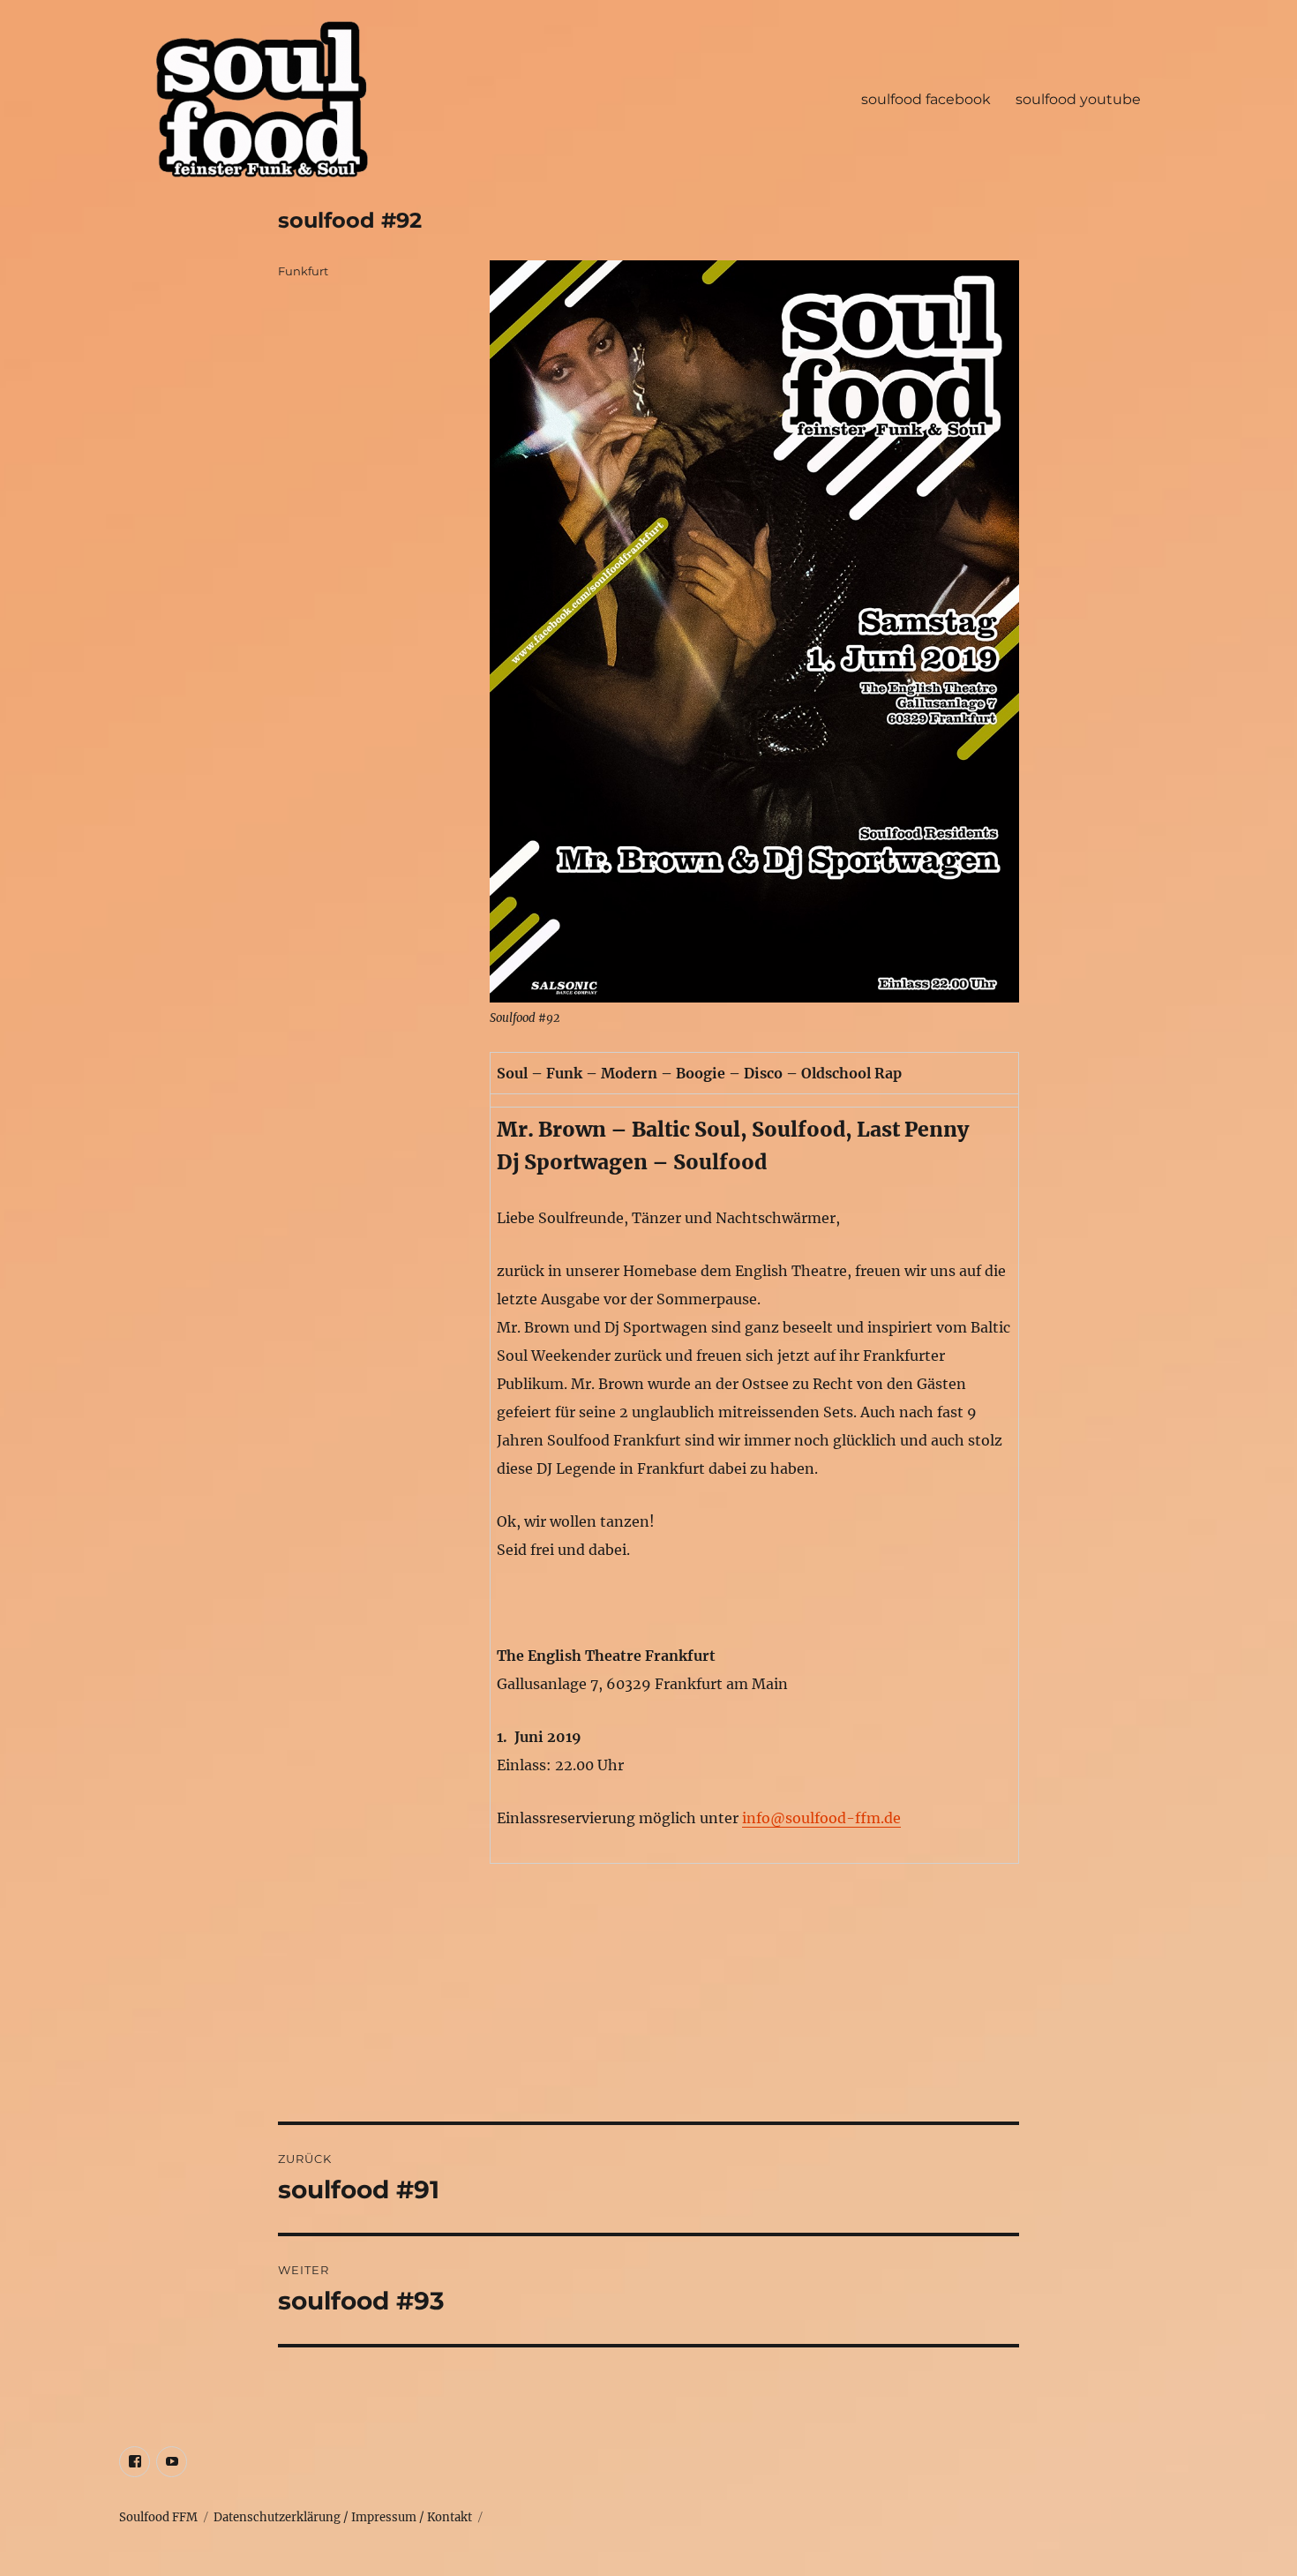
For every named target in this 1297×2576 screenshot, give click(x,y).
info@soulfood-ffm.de (821, 1818)
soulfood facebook (926, 99)
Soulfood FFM (158, 2517)
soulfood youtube (1078, 99)
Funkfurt (303, 271)
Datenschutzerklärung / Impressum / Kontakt (343, 2517)
